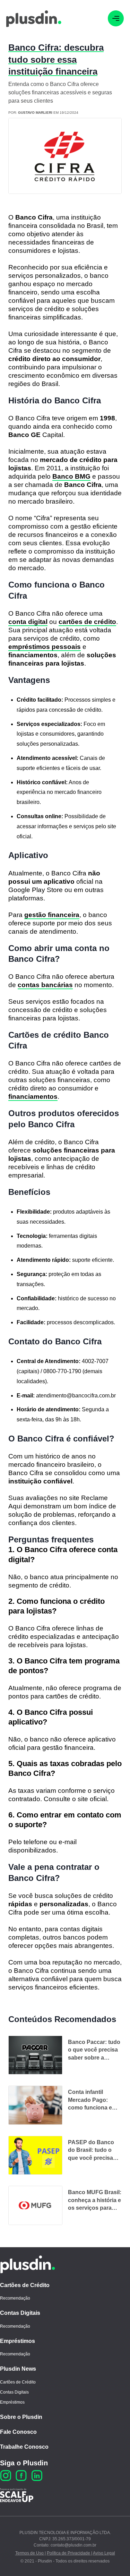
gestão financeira (52, 915)
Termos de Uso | (31, 2553)
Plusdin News (18, 2369)
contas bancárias (45, 985)
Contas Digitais (20, 2313)
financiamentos (33, 1097)
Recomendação (15, 2298)
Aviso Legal (104, 2553)
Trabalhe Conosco (24, 2447)
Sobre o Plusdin (21, 2417)
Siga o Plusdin (24, 2463)
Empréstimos (18, 2341)
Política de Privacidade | (70, 2553)
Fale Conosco (18, 2432)
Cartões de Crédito (25, 2285)
